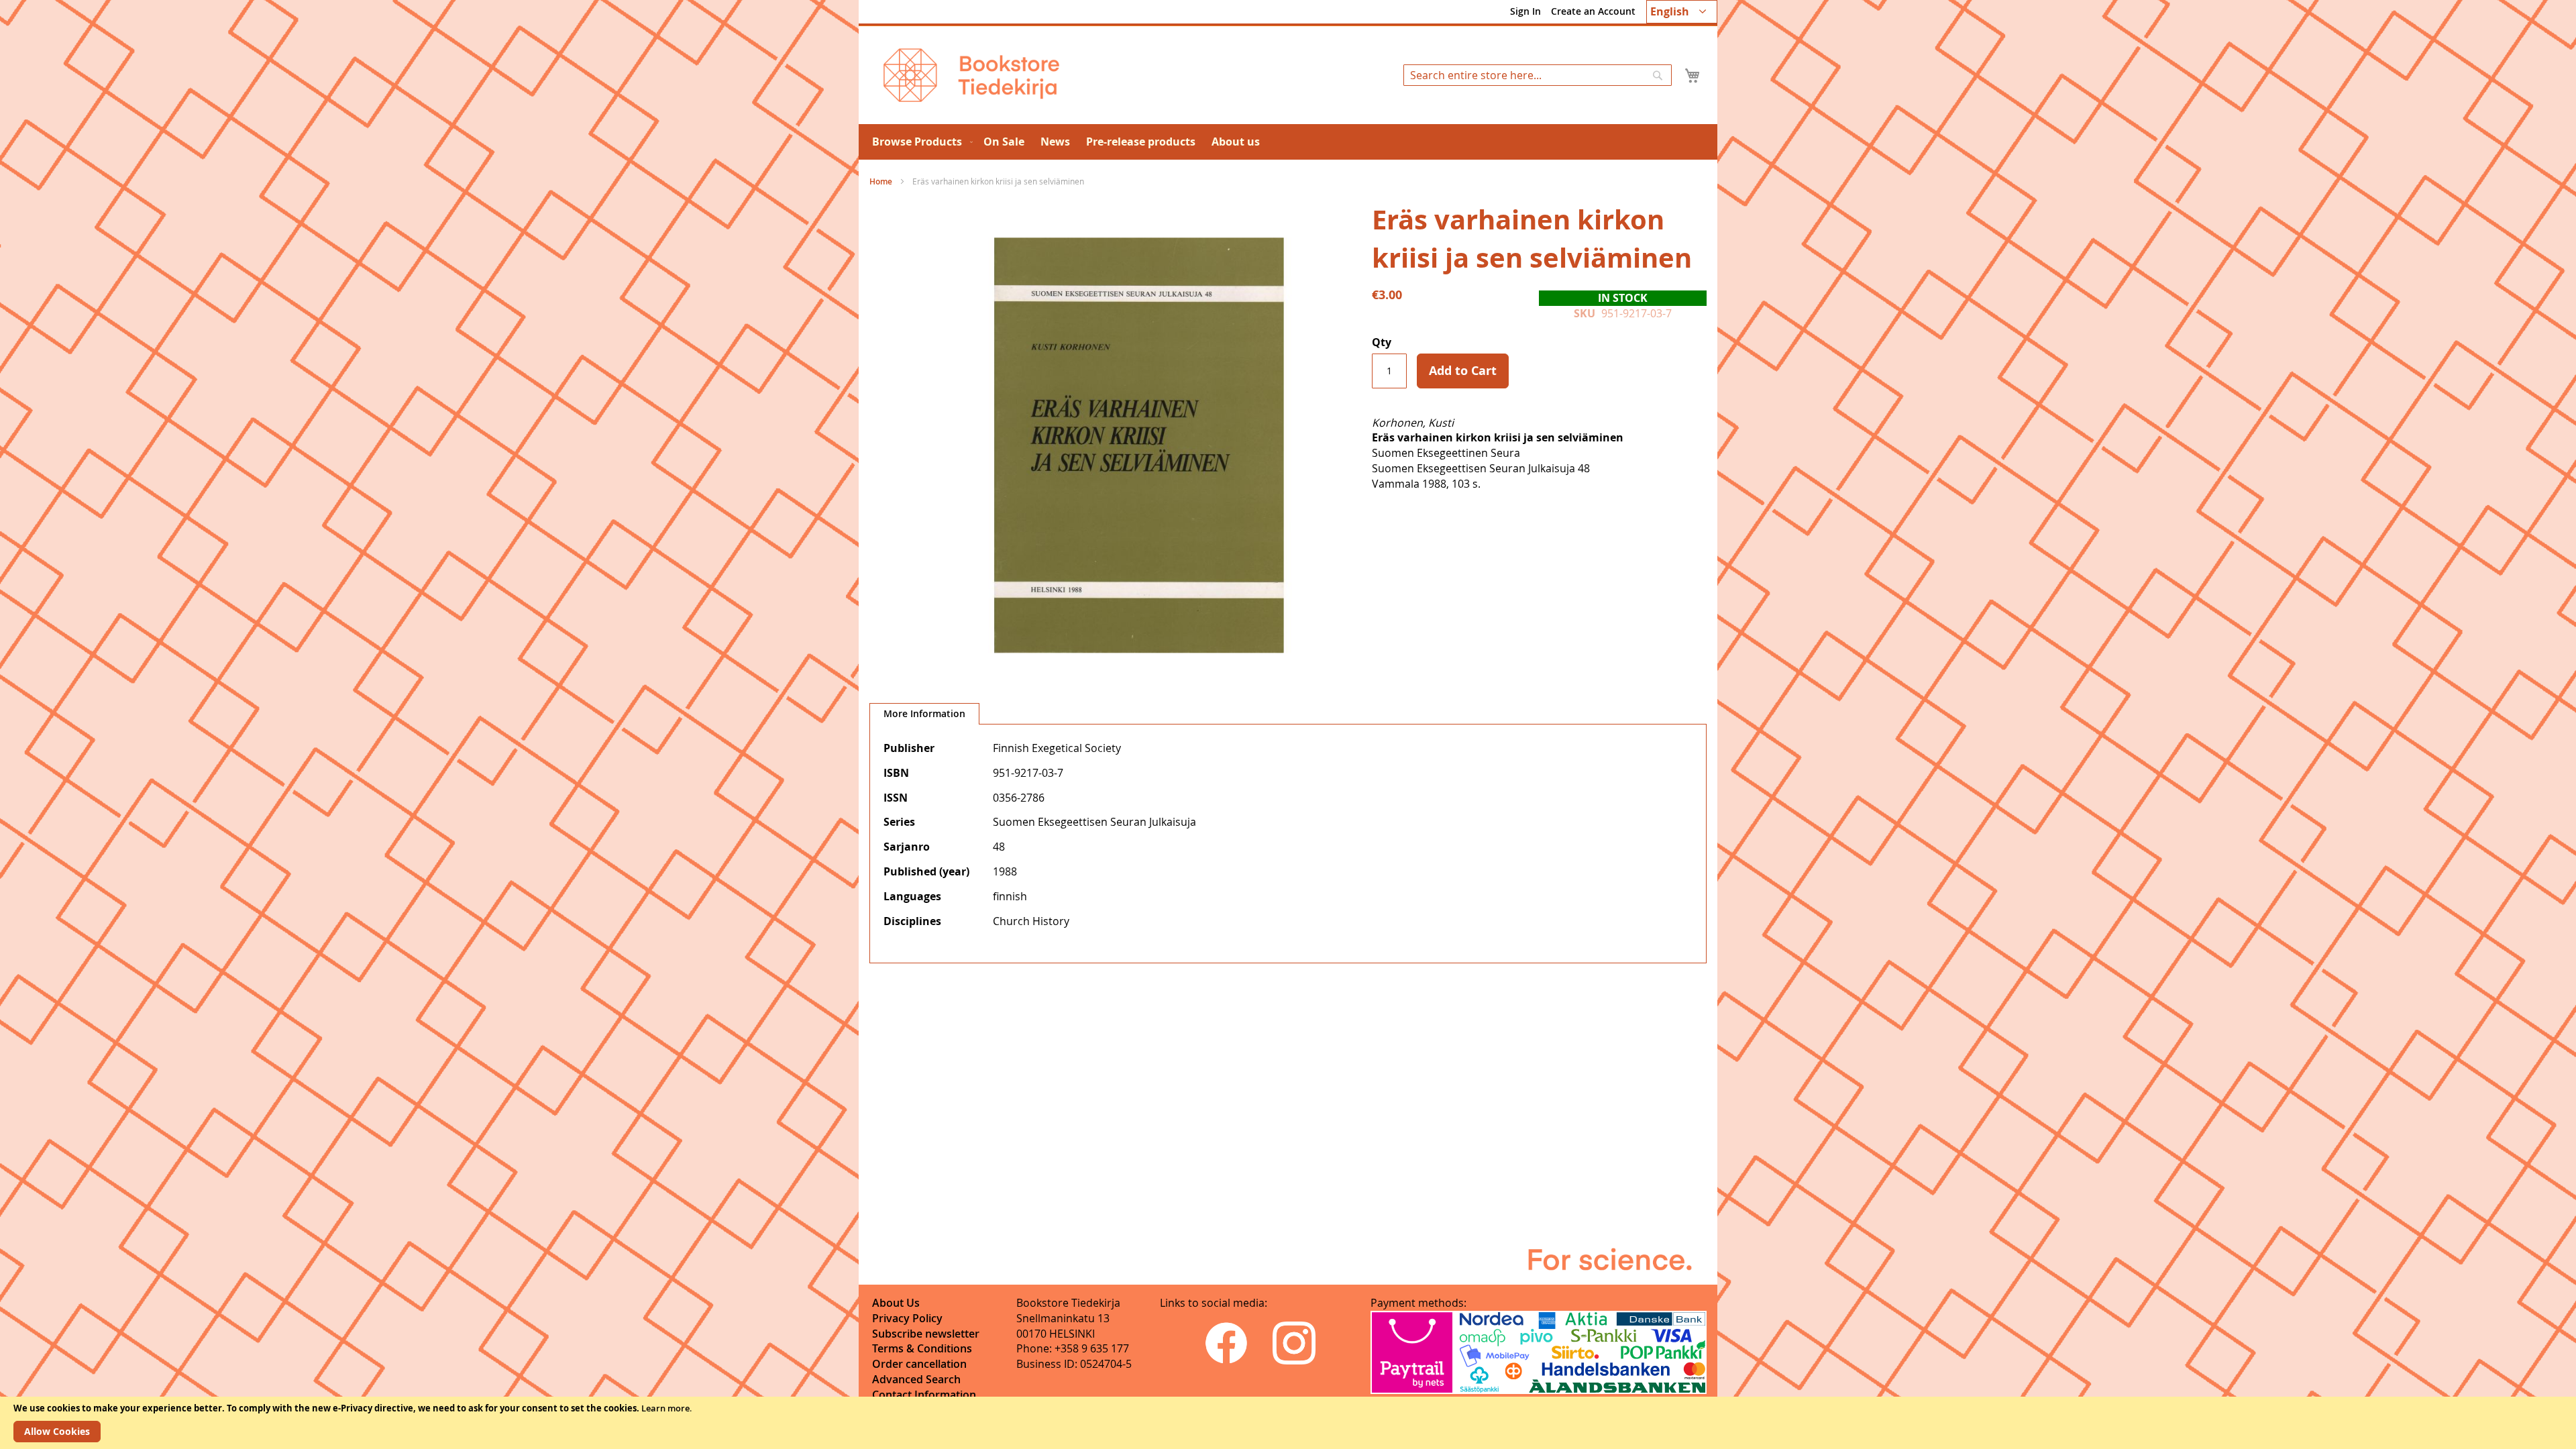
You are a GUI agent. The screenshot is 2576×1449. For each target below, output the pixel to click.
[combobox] (1538, 75)
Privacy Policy (907, 1318)
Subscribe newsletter (926, 1334)
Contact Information (924, 1395)
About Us (896, 1303)
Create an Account (1593, 11)
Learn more (665, 1408)
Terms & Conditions (922, 1348)
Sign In (1525, 11)
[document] (1288, 1423)
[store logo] (971, 75)
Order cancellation (919, 1364)
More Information (924, 713)
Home (881, 181)
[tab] (924, 714)
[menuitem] (920, 142)
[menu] (1288, 142)
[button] (1682, 12)
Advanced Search (916, 1379)
